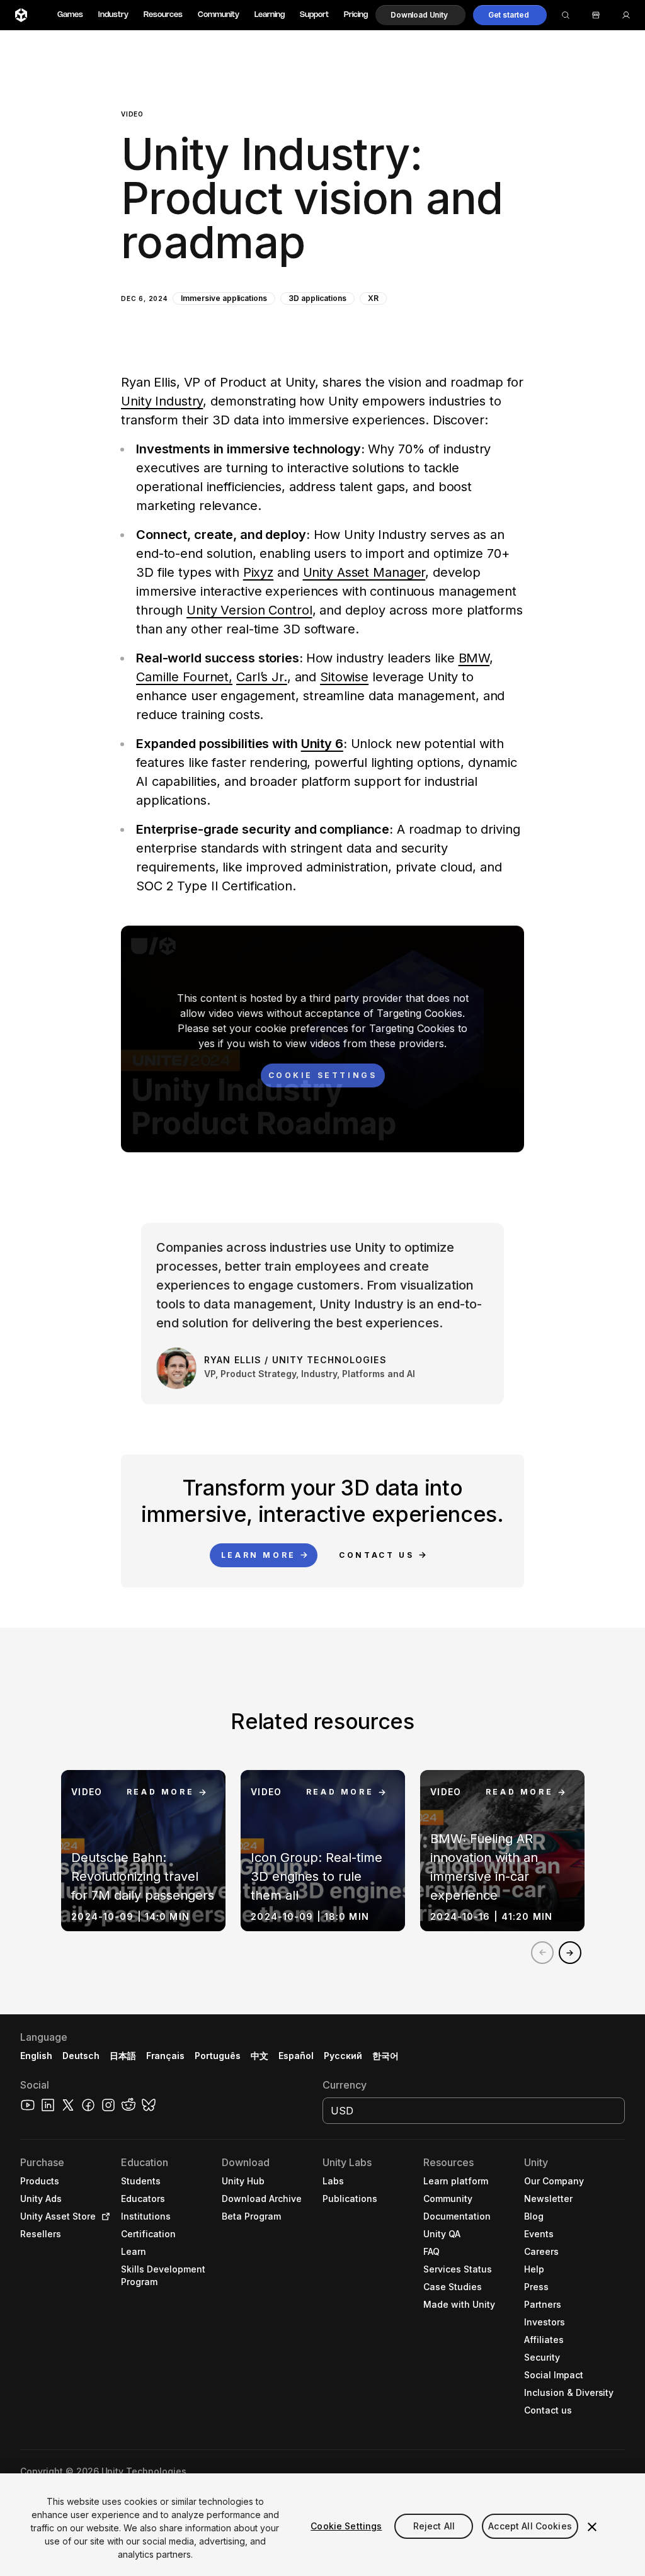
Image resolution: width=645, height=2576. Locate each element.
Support (314, 15)
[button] (420, 15)
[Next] (570, 1953)
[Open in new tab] (103, 2216)
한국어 (385, 2056)
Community (219, 15)
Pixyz (258, 572)
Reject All (434, 2526)
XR (373, 298)
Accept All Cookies (530, 2526)
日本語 (123, 2056)
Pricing (356, 15)
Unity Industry (162, 401)
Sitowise (344, 677)
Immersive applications (224, 298)
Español (296, 2056)
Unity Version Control (249, 610)
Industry (113, 15)
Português (218, 2056)
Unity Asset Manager (364, 572)
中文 (260, 2056)
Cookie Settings (346, 2526)
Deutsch (81, 2056)
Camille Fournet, (184, 677)
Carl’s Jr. (262, 677)
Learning (270, 15)
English (36, 2056)
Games (70, 15)
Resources (163, 15)
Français (166, 2056)
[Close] (592, 2527)
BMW (474, 658)
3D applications (317, 298)
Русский (343, 2056)
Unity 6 (322, 744)
